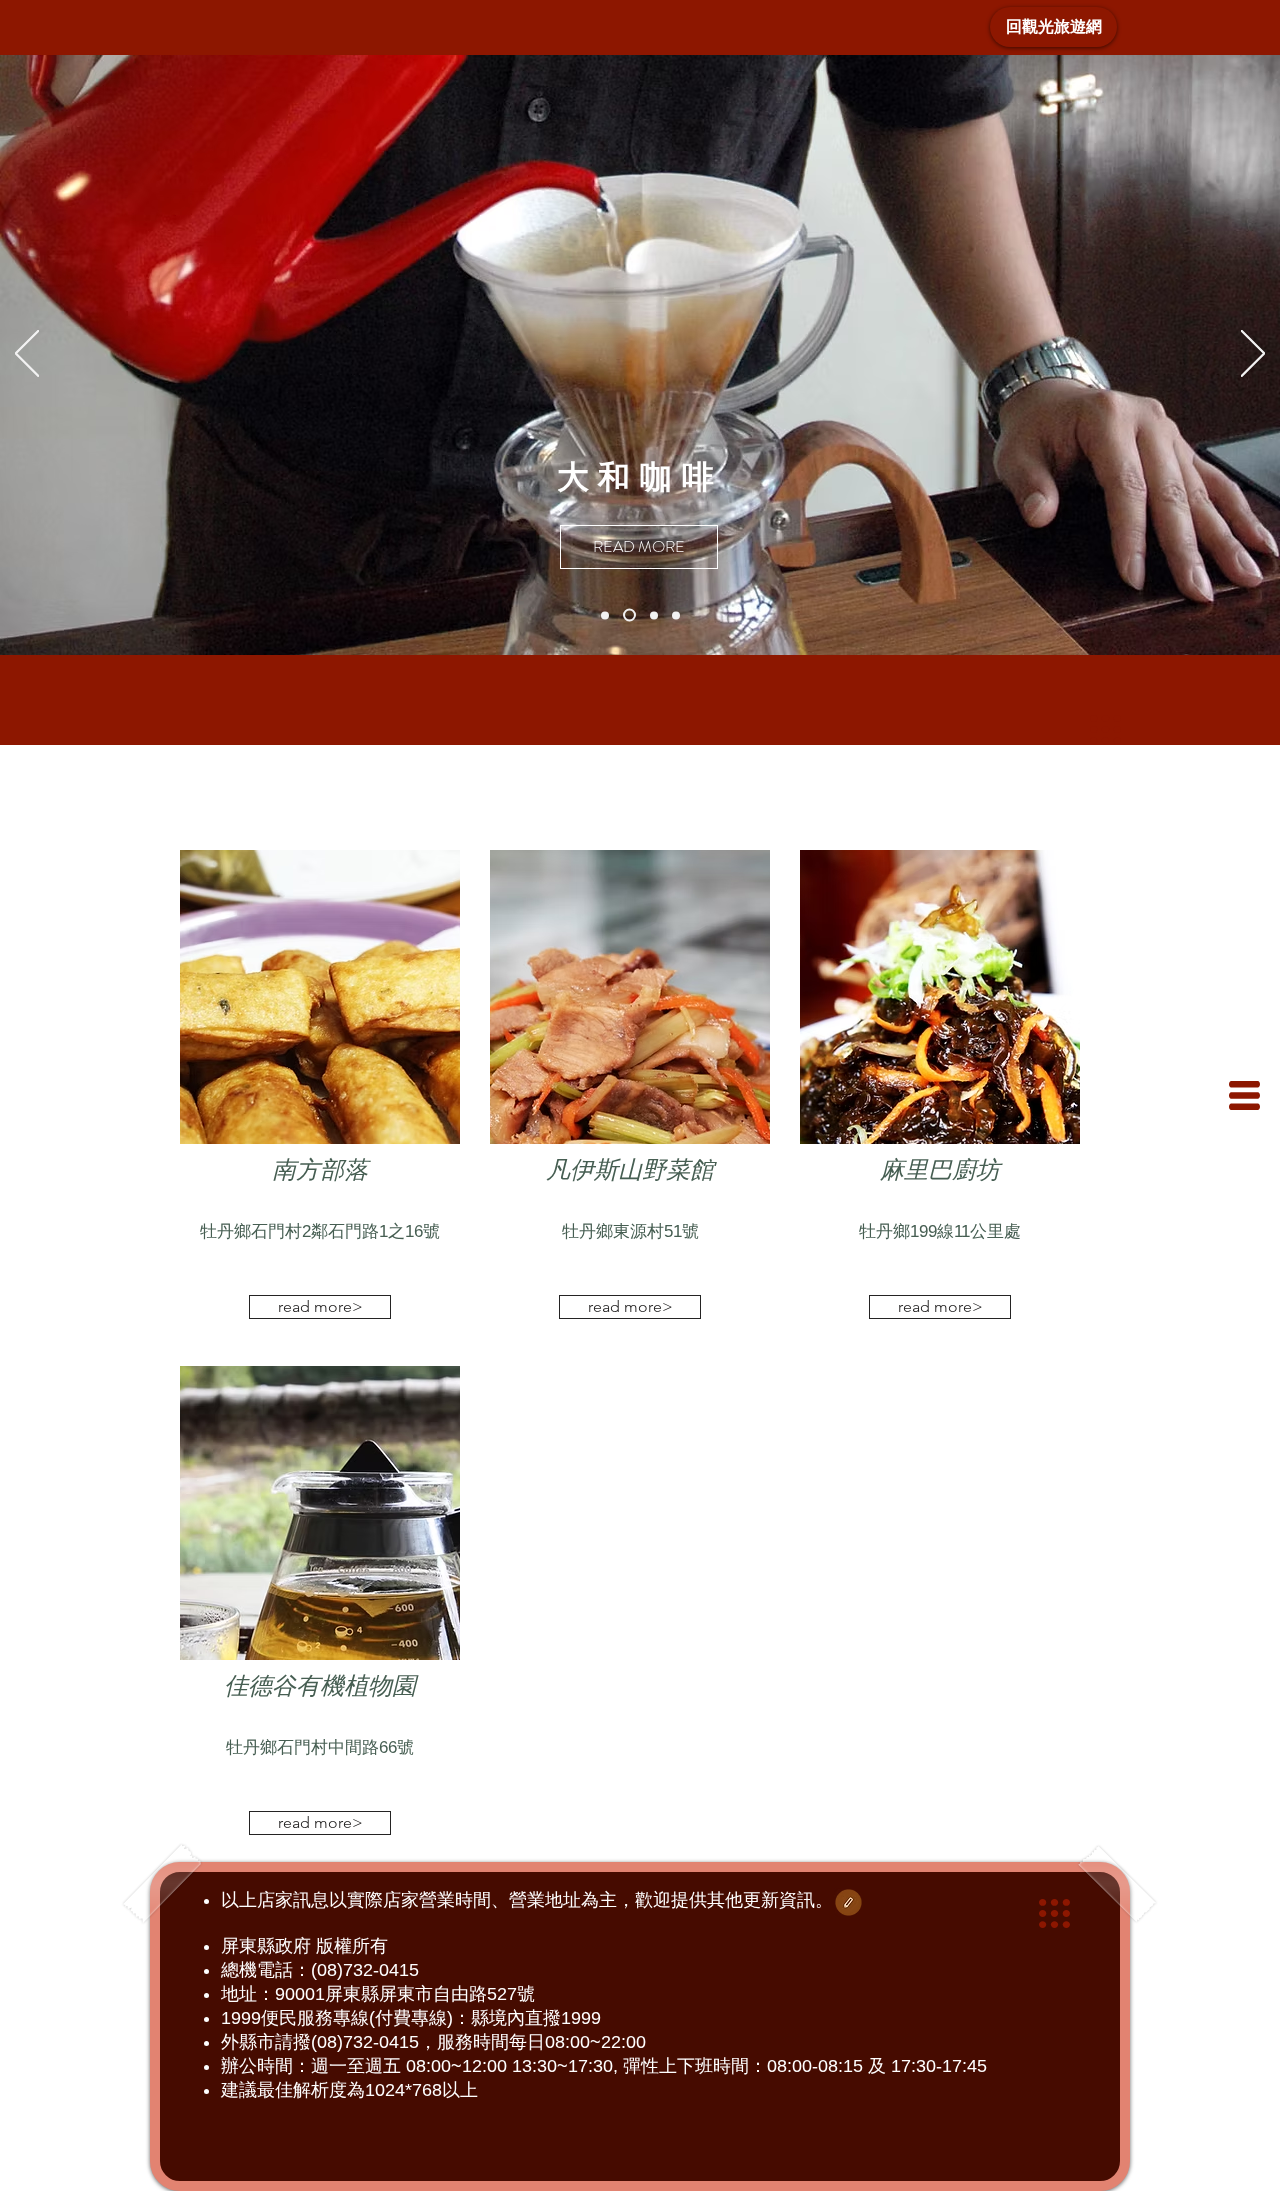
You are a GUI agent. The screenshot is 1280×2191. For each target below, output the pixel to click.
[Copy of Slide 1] (651, 615)
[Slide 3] (676, 615)
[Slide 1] (627, 615)
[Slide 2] (605, 615)
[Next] (1253, 355)
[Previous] (27, 355)
